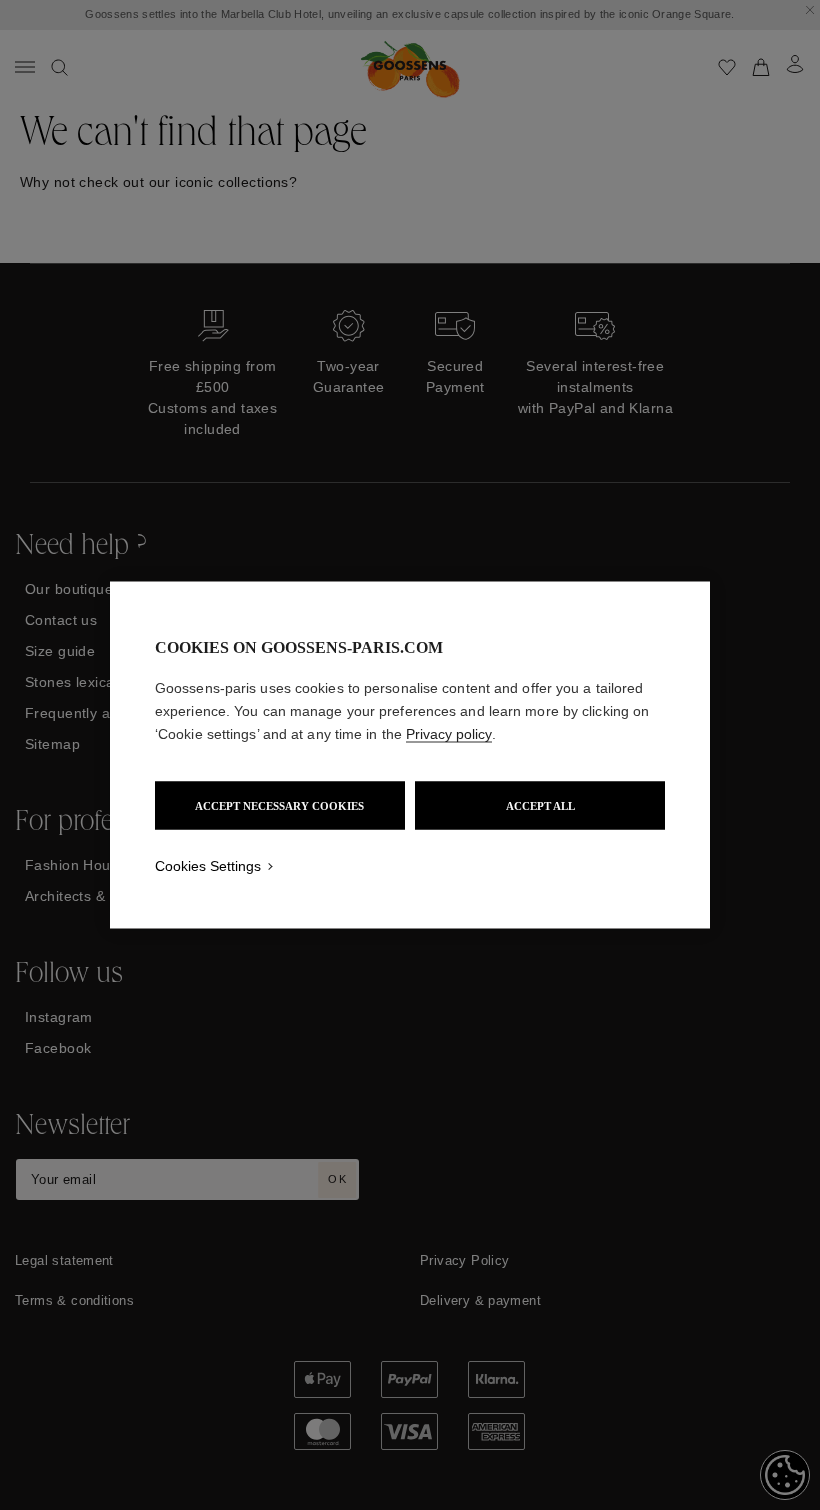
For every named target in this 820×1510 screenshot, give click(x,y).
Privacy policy (449, 734)
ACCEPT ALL (540, 806)
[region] (410, 755)
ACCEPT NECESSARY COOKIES (279, 806)
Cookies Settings (208, 866)
